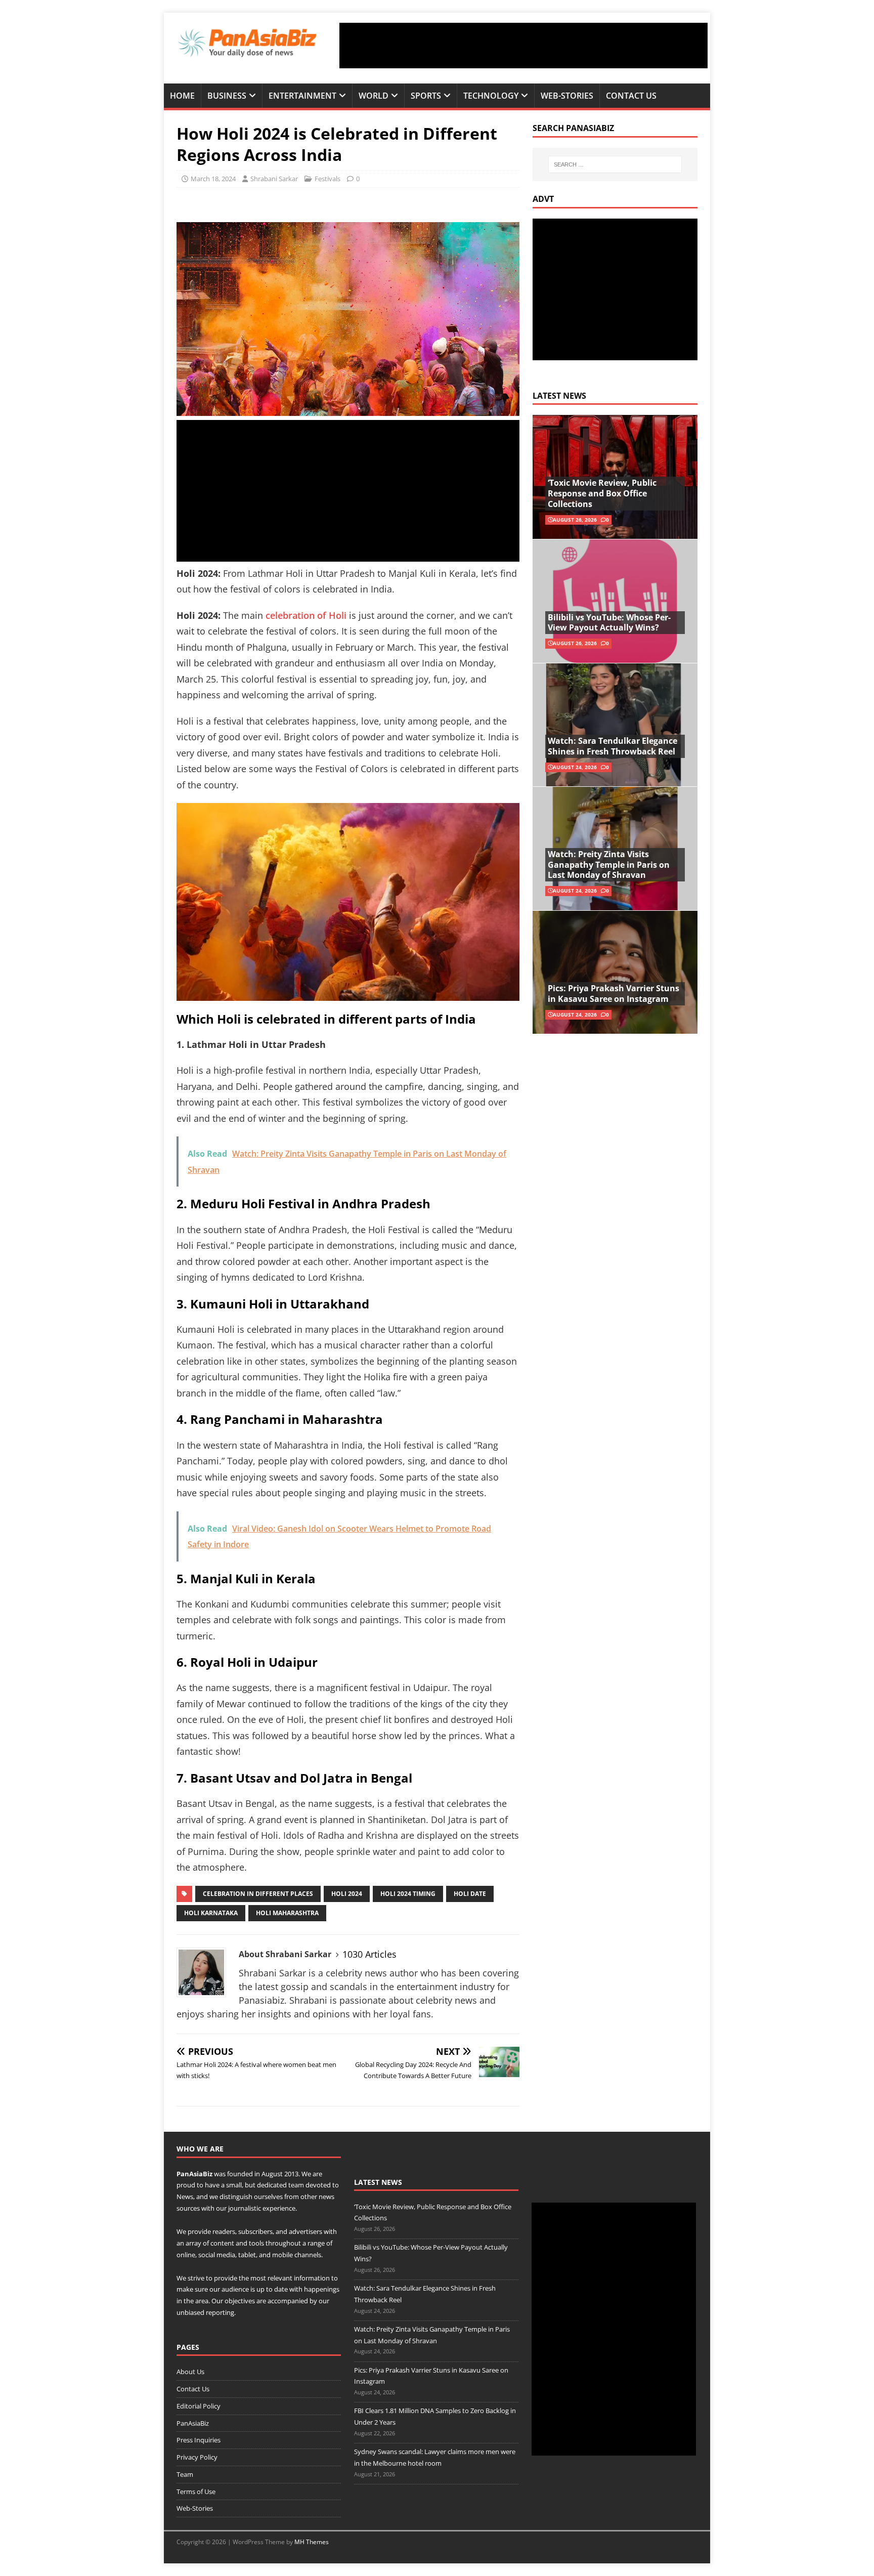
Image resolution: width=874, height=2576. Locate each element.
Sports (426, 96)
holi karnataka (211, 1913)
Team (185, 2474)
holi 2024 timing (408, 1894)
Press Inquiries (199, 2440)
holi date (470, 1894)
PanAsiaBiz (194, 2174)
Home (182, 96)
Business (227, 96)
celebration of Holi (306, 615)
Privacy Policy (197, 2457)
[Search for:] (615, 164)
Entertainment (302, 96)
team (296, 2185)
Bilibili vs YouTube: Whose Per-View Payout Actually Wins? (609, 623)
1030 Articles (369, 1954)
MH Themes (312, 2542)
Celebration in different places (258, 1894)
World (374, 96)
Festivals (327, 179)
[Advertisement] (523, 46)
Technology (491, 96)
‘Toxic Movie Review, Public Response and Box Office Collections (602, 493)
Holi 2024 (347, 1894)
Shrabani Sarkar (274, 179)
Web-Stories (567, 96)
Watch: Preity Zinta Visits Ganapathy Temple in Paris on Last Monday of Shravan (609, 865)
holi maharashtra (287, 1913)
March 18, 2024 (213, 179)
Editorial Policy (199, 2406)
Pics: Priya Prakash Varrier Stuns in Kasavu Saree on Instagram (614, 994)
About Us (190, 2372)
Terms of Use (196, 2491)
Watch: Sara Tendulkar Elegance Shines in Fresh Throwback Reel (613, 746)
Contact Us (631, 96)
